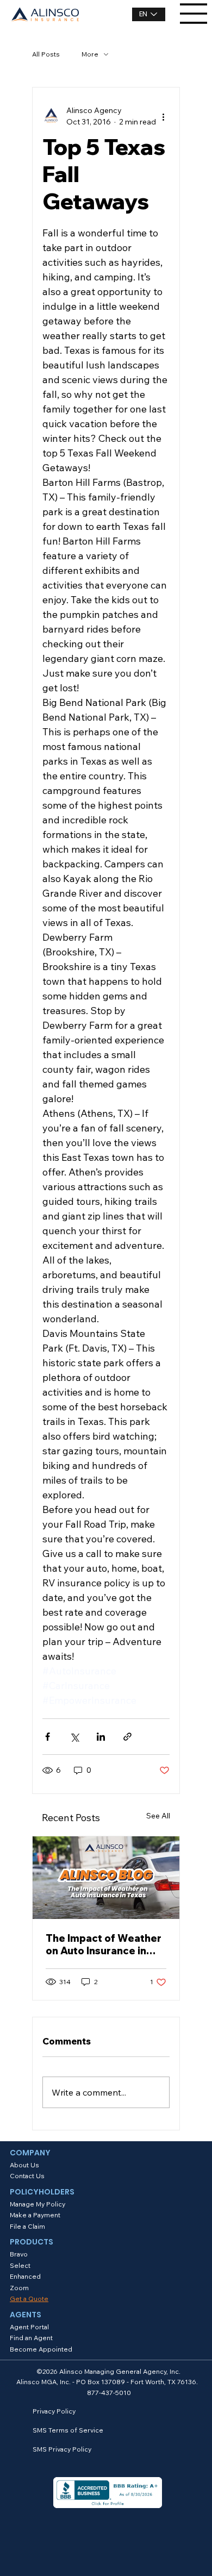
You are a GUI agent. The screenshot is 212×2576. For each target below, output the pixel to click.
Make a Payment (35, 2215)
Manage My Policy (38, 2204)
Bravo (19, 2254)
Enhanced (25, 2276)
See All (158, 1816)
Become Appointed (41, 2349)
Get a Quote (29, 2299)
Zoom (19, 2288)
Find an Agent (31, 2338)
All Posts (46, 54)
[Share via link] (127, 1737)
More (90, 54)
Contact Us (27, 2176)
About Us (24, 2165)
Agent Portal (29, 2327)
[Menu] (194, 14)
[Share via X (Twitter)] (74, 1737)
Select (20, 2265)
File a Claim (27, 2226)
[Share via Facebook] (48, 1737)
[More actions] (163, 116)
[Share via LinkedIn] (101, 1737)
